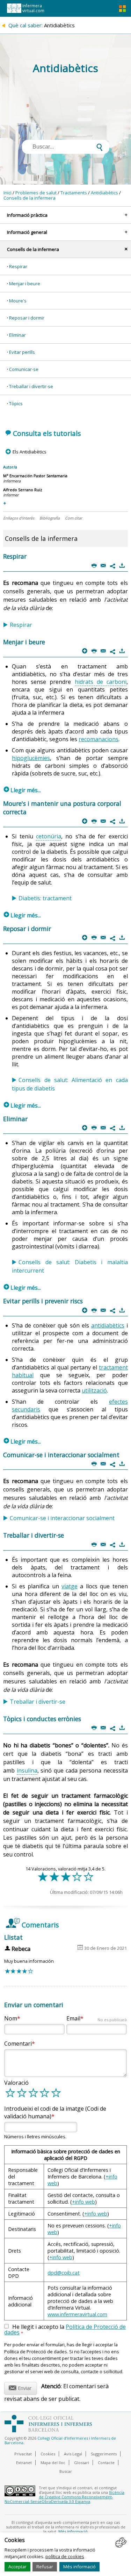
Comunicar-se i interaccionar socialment (62, 1518)
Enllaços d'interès (19, 518)
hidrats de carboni (101, 682)
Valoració (16, 2083)
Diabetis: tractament (45, 898)
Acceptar (17, 2567)
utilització (94, 1390)
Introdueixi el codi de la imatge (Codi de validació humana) (55, 2112)
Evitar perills (22, 352)
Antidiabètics (104, 193)
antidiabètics (108, 1325)
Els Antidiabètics (29, 452)
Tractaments (74, 193)
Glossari (82, 2463)
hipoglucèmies (31, 758)
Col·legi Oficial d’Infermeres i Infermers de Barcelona (60, 2440)
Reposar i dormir (27, 318)
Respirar (18, 266)
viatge (70, 1586)
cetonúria (49, 836)
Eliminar (17, 335)
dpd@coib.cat (64, 2273)
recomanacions (99, 739)
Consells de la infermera (30, 198)
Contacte (106, 2463)
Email (96, 2018)
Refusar (45, 2567)
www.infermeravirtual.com (77, 2314)
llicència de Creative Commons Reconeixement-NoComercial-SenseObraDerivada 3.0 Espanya (64, 2497)
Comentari (18, 2044)
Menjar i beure (25, 284)
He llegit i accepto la (65, 2330)
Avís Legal (73, 2454)
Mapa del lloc (53, 2463)
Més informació (79, 2567)
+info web (83, 2202)
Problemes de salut (36, 193)
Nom (11, 2018)
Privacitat (23, 2454)
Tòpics (16, 403)
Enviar (20, 2387)
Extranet (24, 2463)
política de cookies (65, 2556)
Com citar (74, 518)
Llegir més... (22, 790)
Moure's (18, 301)
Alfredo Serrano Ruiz (23, 490)
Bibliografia (50, 518)
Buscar (66, 2471)
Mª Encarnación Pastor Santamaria (35, 476)
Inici (8, 193)
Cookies (48, 2454)
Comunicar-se (24, 369)
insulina (27, 1770)
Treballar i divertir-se (31, 386)
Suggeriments (104, 2454)
